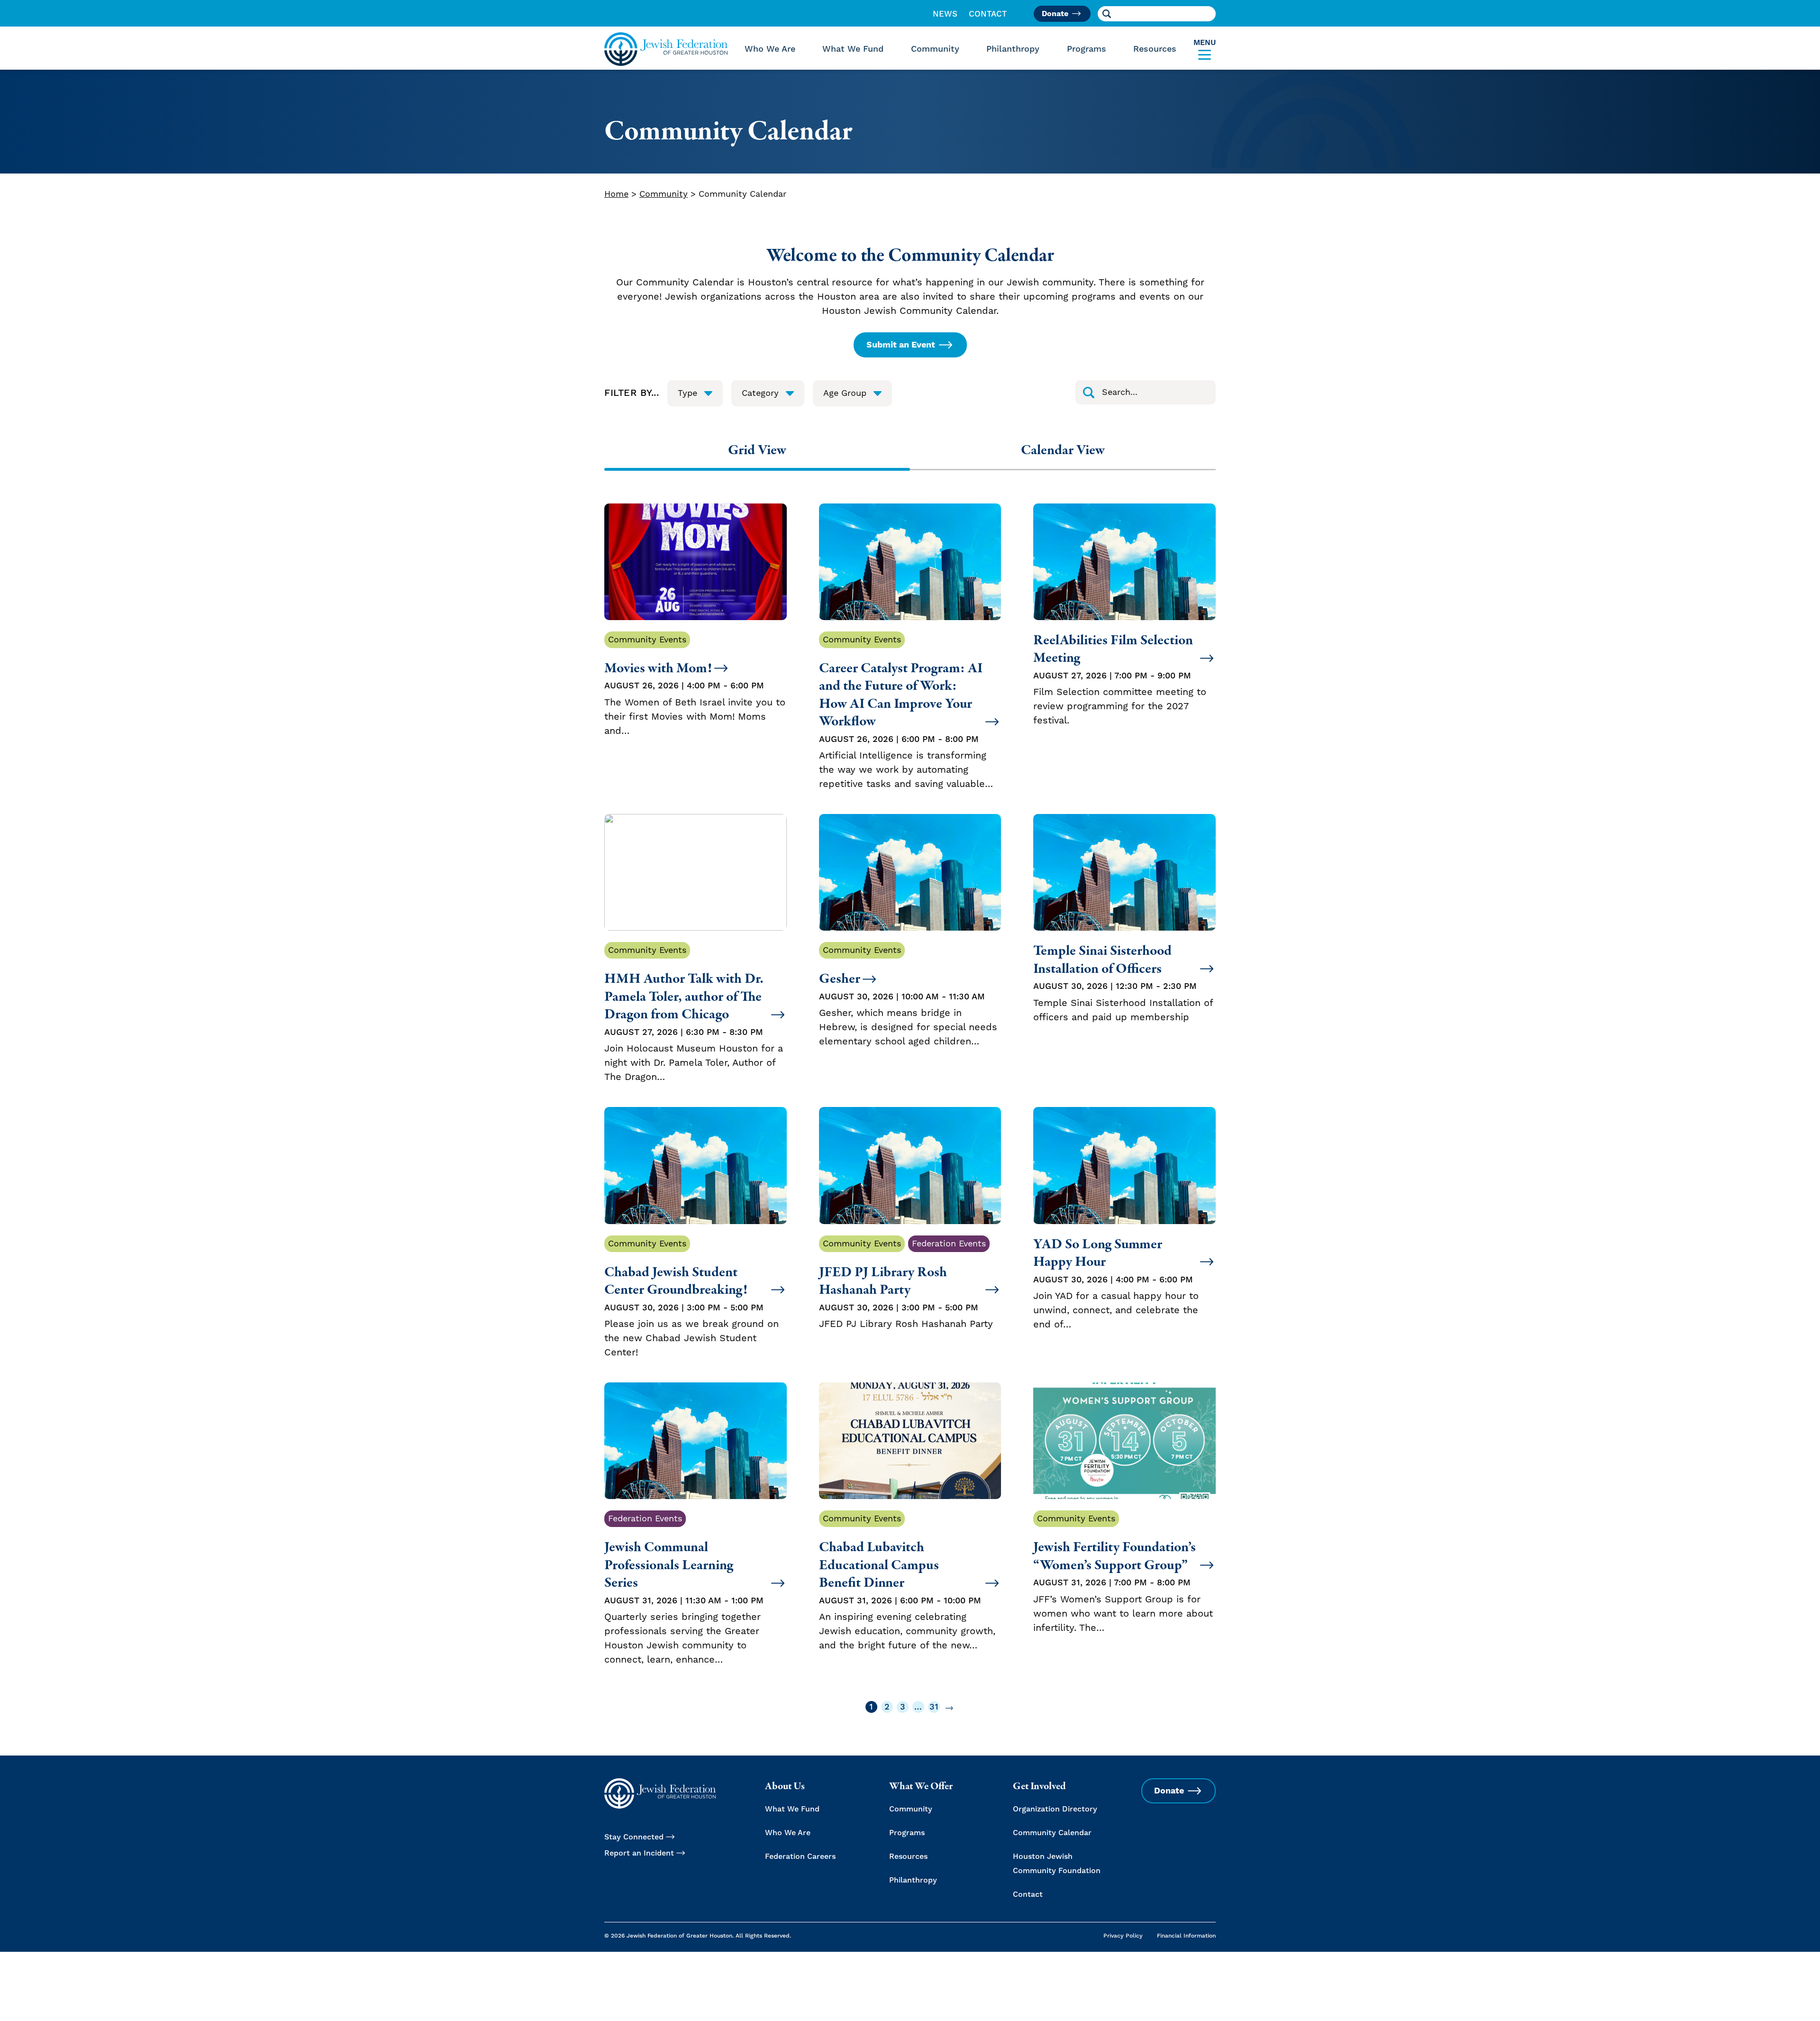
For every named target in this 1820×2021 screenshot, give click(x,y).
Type (687, 393)
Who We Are (770, 49)
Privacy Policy (1123, 1936)
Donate (1055, 14)
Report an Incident (639, 1853)
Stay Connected (634, 1837)
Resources (1155, 49)
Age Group (845, 393)
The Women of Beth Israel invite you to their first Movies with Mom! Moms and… (695, 686)
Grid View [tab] (757, 450)
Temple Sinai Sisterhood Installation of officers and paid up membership (1123, 983)
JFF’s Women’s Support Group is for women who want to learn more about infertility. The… (1123, 1574)
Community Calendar (1052, 1833)
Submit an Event (901, 345)
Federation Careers (800, 1856)
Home (616, 194)
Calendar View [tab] (1063, 450)
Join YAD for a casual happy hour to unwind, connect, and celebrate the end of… (1116, 1283)
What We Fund (853, 49)
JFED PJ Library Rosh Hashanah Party (906, 1285)
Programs (1087, 49)
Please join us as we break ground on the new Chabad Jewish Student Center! (692, 1299)
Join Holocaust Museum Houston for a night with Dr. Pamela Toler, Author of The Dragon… (694, 1014)
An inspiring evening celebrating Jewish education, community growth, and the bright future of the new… (907, 1582)
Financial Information (1186, 1936)
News (945, 14)
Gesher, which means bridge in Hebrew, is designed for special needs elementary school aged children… (908, 996)
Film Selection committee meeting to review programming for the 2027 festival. (1120, 679)
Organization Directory (1055, 1809)
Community (935, 49)
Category (760, 393)
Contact (988, 14)
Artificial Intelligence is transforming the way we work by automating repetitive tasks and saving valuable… (906, 713)
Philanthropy (1013, 49)
